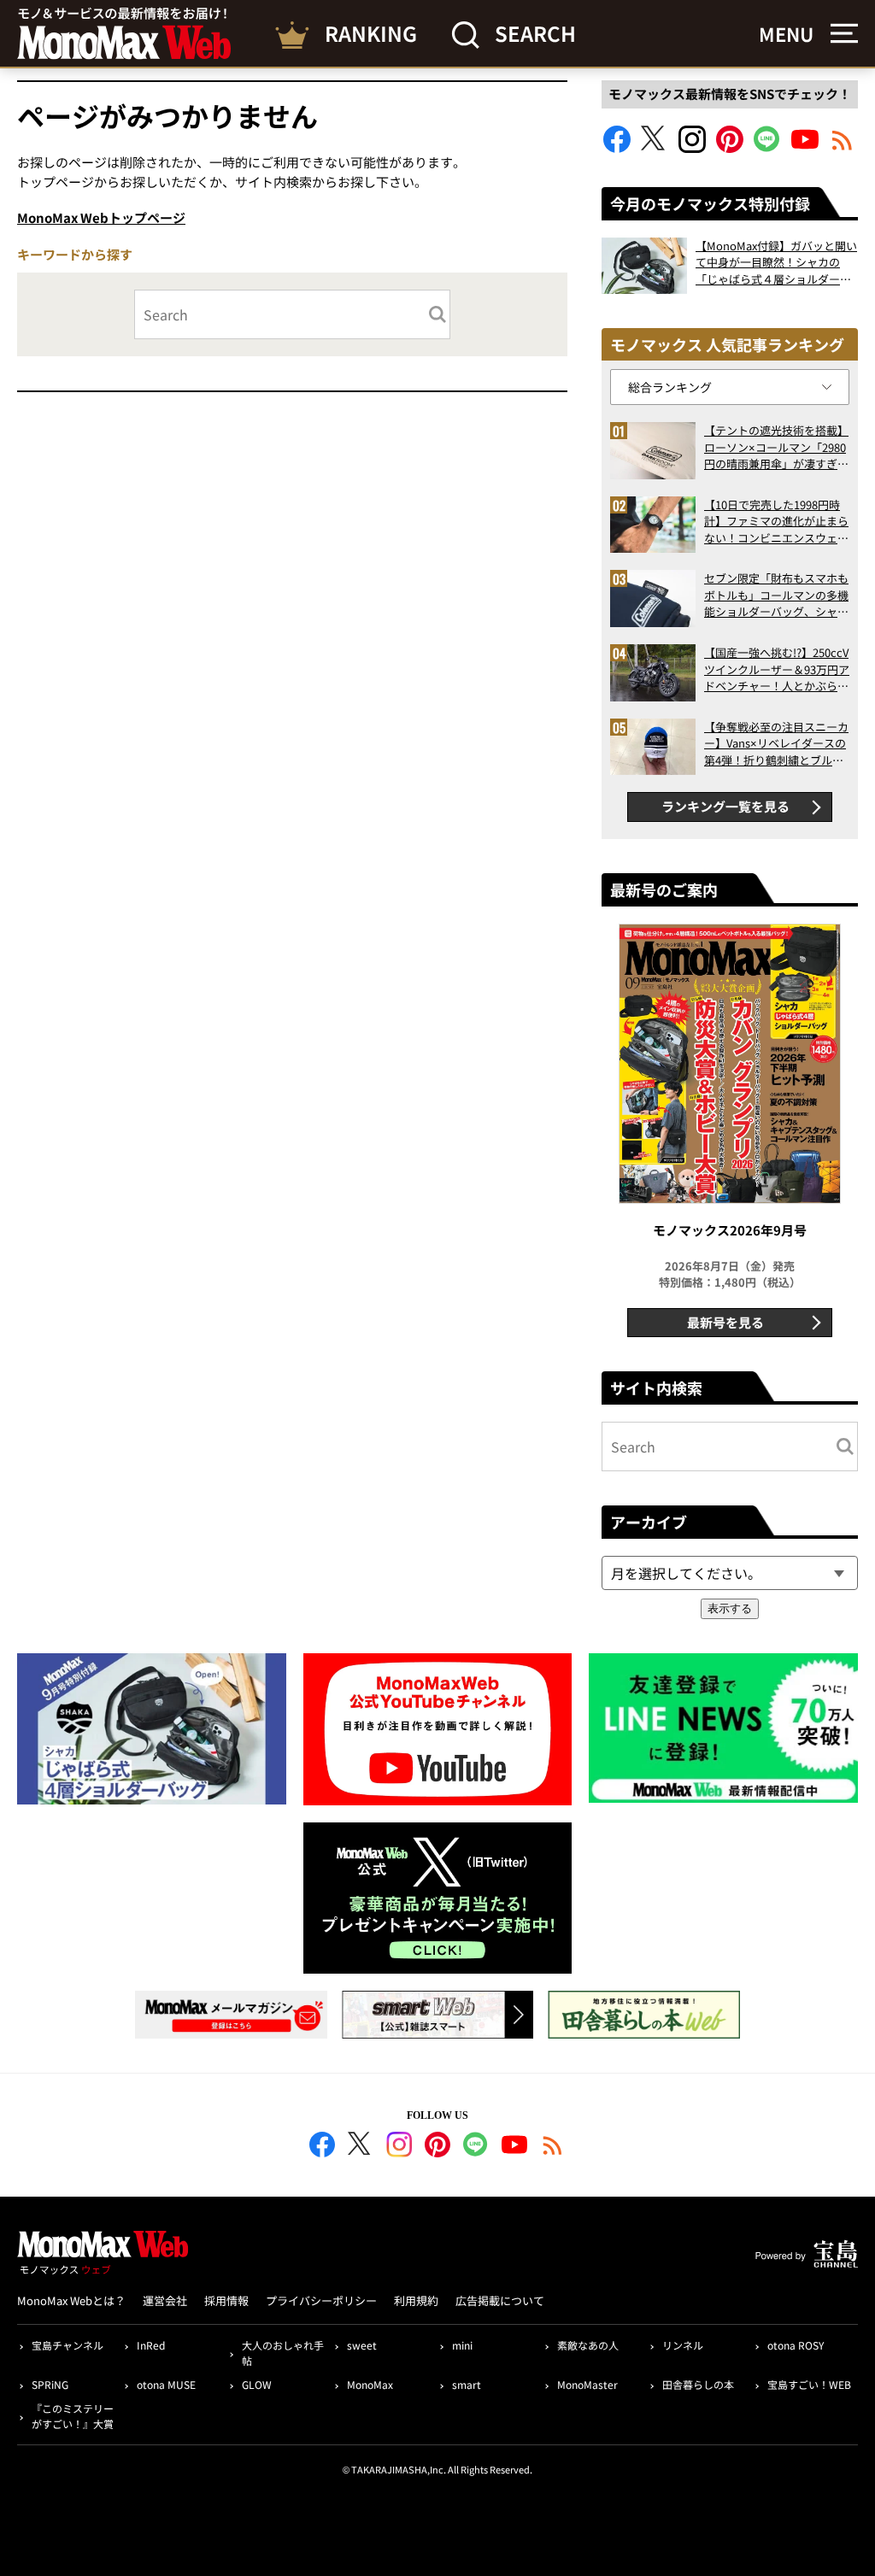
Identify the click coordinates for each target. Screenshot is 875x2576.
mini (462, 2345)
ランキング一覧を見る (725, 806)
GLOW (257, 2384)
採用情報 (226, 2300)
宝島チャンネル (68, 2345)
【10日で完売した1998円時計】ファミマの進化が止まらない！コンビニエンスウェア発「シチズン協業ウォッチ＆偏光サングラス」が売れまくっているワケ (776, 522)
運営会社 (165, 2300)
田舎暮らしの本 (698, 2384)
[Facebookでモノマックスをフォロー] (617, 147)
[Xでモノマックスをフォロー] (655, 147)
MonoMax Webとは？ (71, 2300)
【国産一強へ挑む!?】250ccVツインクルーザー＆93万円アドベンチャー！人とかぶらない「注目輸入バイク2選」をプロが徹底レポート (777, 669)
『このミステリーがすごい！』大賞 (73, 2416)
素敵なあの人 (588, 2345)
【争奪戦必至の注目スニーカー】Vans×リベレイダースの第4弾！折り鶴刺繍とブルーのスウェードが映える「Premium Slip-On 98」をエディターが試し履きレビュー (776, 744)
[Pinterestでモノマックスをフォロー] (730, 147)
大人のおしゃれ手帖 (283, 2353)
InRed (151, 2345)
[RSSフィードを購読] (843, 147)
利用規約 (416, 2300)
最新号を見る (725, 1322)
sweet (362, 2345)
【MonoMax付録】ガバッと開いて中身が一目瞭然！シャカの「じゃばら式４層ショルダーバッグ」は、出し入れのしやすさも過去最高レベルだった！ (776, 263)
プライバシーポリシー (321, 2300)
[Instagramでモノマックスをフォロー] (692, 147)
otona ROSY (796, 2345)
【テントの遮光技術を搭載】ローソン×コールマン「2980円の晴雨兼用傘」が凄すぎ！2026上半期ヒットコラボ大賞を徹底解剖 (776, 447)
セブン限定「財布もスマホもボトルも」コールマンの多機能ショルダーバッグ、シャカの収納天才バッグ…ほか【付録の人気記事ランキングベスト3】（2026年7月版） (776, 595)
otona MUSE (166, 2384)
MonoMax (370, 2384)
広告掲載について (500, 2300)
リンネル (683, 2345)
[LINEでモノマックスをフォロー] (767, 147)
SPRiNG (50, 2384)
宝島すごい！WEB (809, 2384)
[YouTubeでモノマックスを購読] (805, 147)
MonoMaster (587, 2384)
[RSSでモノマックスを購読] (553, 2147)
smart (467, 2384)
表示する (730, 1608)
